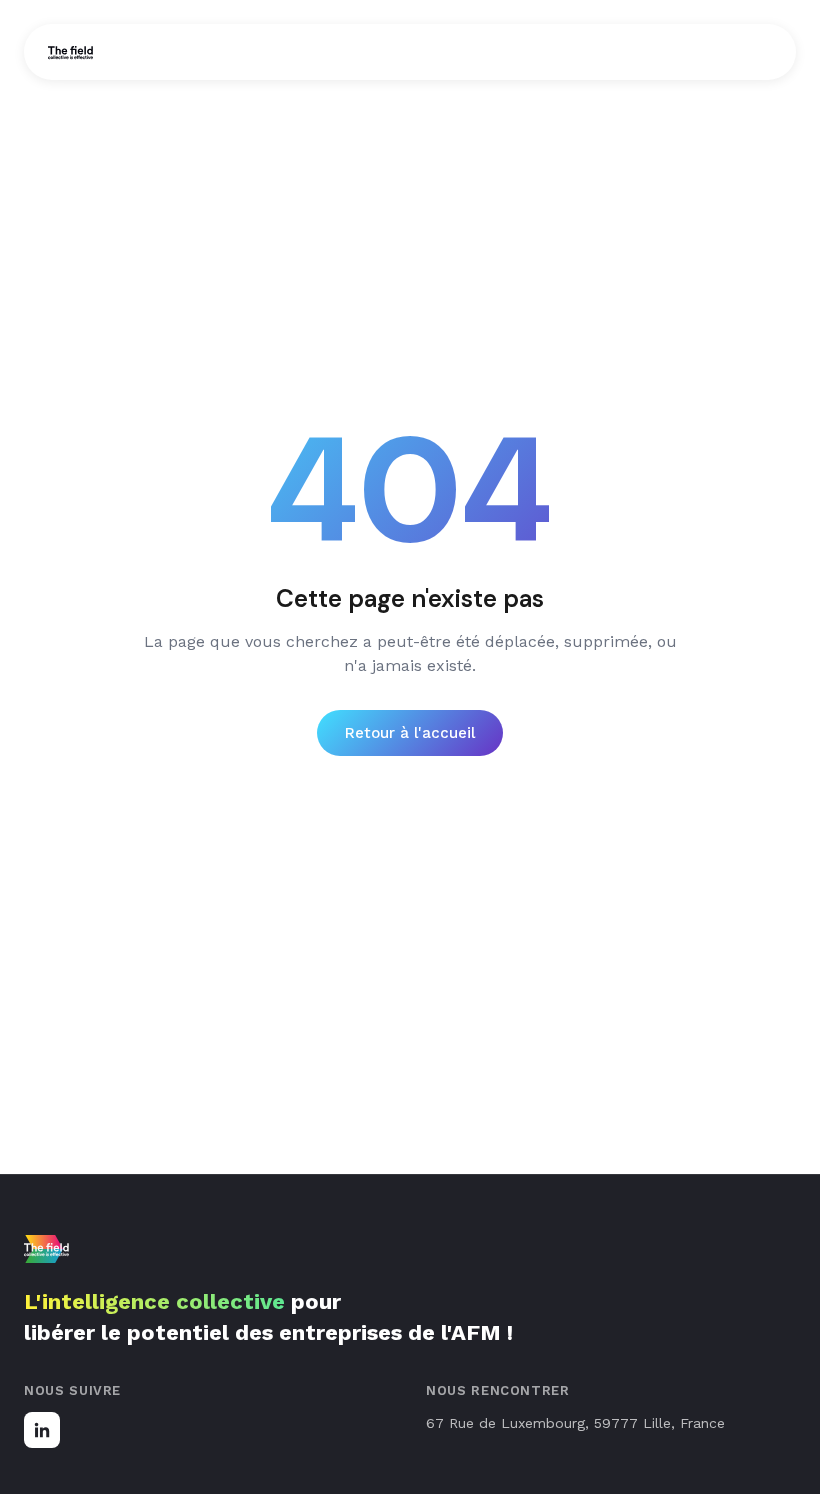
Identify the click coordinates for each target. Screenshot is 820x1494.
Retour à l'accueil (410, 733)
